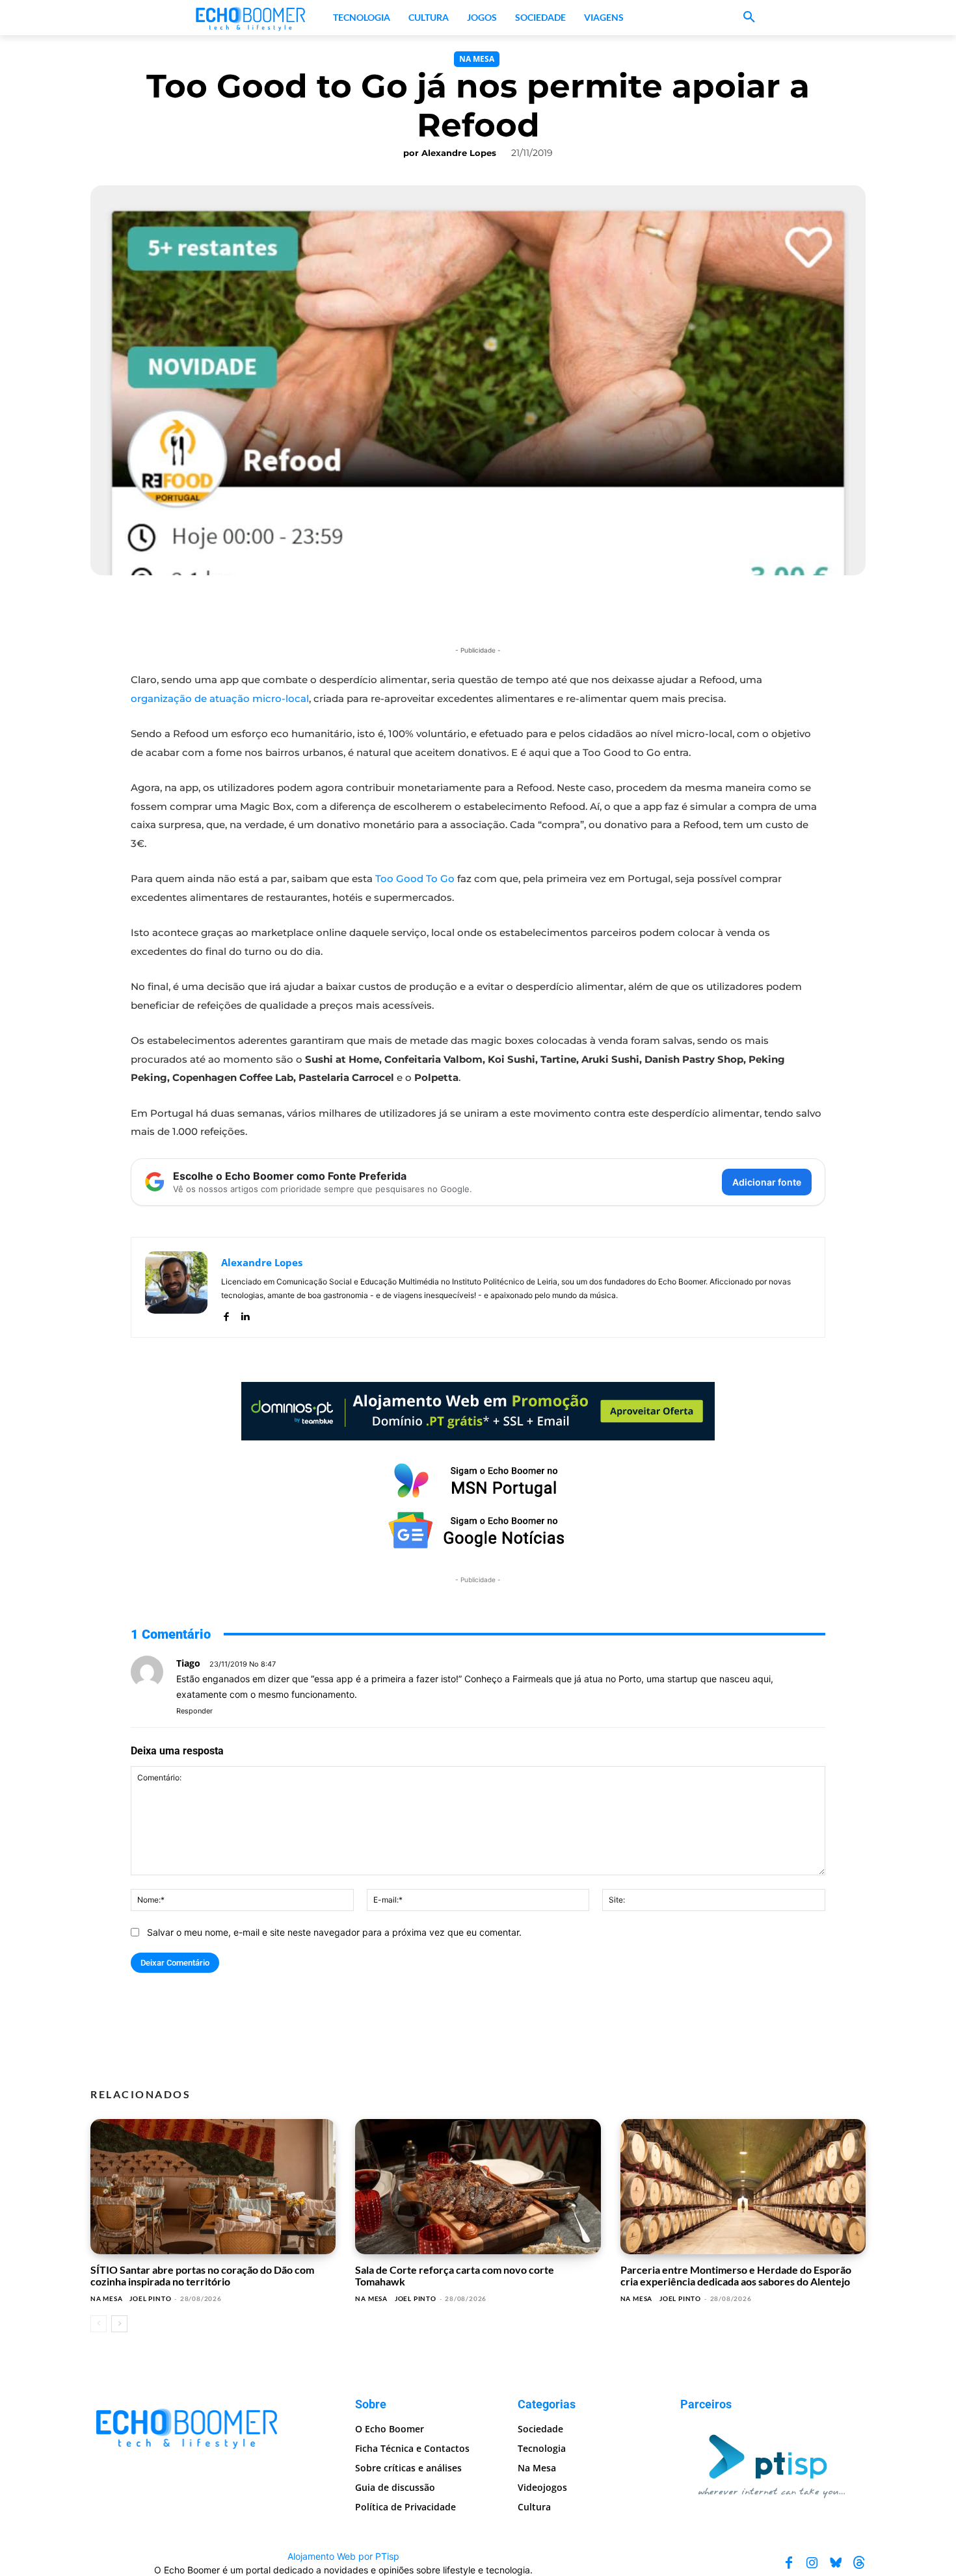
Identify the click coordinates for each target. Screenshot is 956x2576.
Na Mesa (477, 59)
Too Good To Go (415, 878)
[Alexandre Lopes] (176, 1287)
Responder (194, 1711)
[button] (749, 18)
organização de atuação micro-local (220, 698)
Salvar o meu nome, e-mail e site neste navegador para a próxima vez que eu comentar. (334, 1932)
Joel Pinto (150, 2298)
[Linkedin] (245, 1314)
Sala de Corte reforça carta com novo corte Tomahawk (455, 2275)
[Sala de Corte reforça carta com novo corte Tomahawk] (478, 2187)
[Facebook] (226, 1314)
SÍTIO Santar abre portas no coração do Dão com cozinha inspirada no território (202, 2275)
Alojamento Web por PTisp (343, 2556)
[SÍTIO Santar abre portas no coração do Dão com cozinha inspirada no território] (213, 2187)
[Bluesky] (836, 2562)
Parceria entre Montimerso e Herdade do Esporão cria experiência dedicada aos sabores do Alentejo (736, 2275)
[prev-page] (99, 2324)
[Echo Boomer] (251, 18)
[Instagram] (812, 2562)
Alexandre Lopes (459, 153)
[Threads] (859, 2562)
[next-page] (119, 2324)
